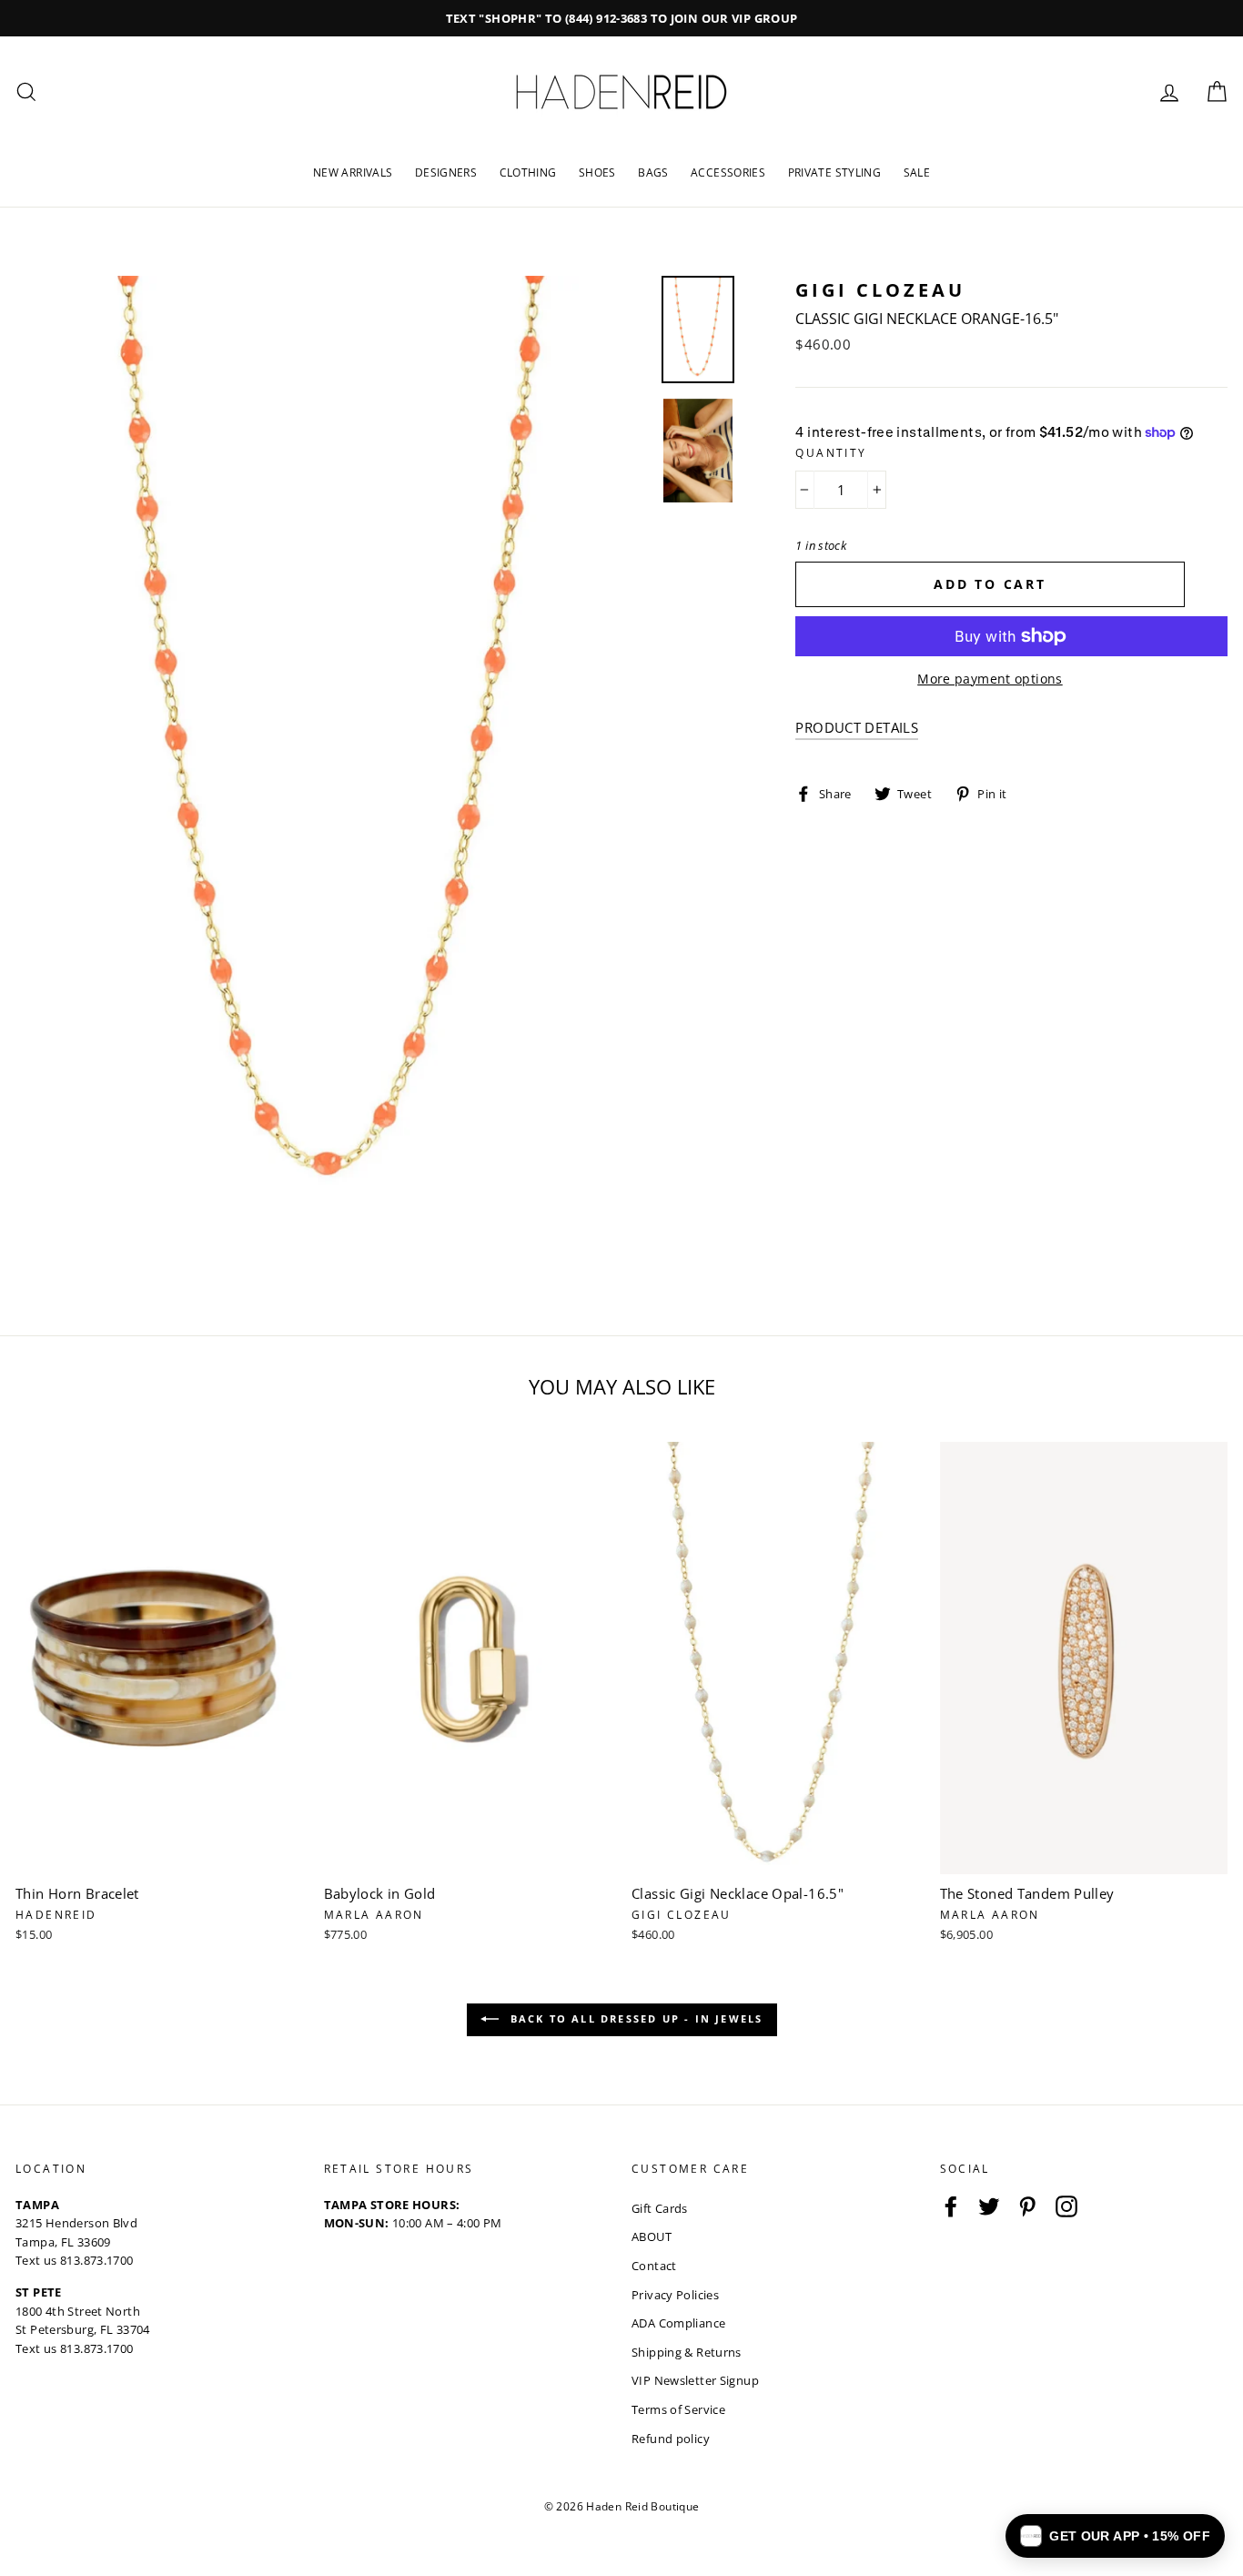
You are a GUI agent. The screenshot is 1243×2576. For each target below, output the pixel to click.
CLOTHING (528, 172)
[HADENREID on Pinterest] (1027, 2206)
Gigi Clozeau (880, 290)
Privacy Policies (675, 2295)
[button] (1115, 2536)
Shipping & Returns (687, 2352)
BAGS (653, 172)
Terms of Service (678, 2409)
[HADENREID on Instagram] (1066, 2206)
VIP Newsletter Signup (695, 2380)
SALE (917, 172)
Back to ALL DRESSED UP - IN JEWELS (635, 2018)
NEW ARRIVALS (353, 172)
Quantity (831, 453)
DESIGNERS (446, 172)
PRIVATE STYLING (835, 172)
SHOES (597, 172)
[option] (621, 18)
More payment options (990, 679)
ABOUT (652, 2236)
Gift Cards (660, 2208)
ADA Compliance (678, 2323)
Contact (654, 2266)
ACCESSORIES (728, 172)
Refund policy (671, 2439)
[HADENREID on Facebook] (951, 2206)
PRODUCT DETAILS (857, 727)
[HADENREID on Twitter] (989, 2206)
